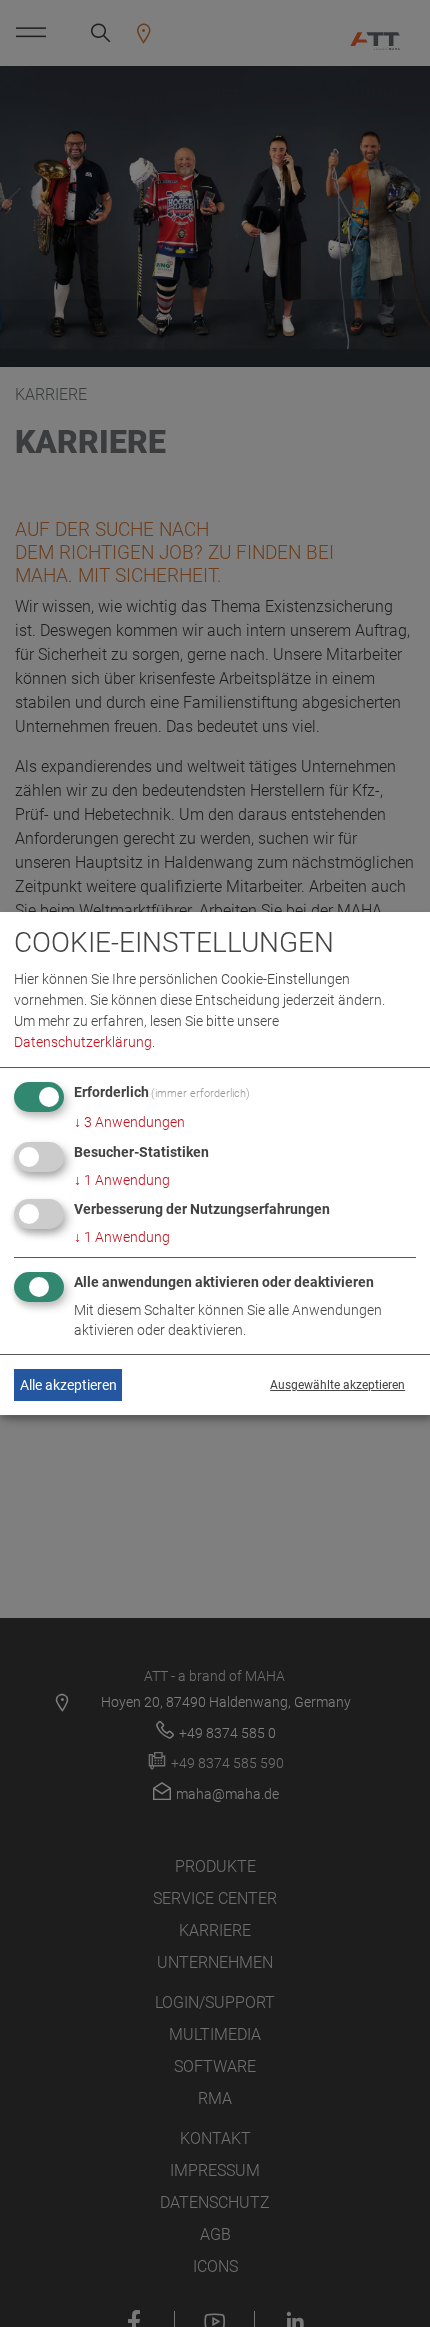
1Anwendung (122, 1180)
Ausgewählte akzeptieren (337, 1385)
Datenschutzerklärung (83, 1042)
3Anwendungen (129, 1122)
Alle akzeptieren (68, 1385)
